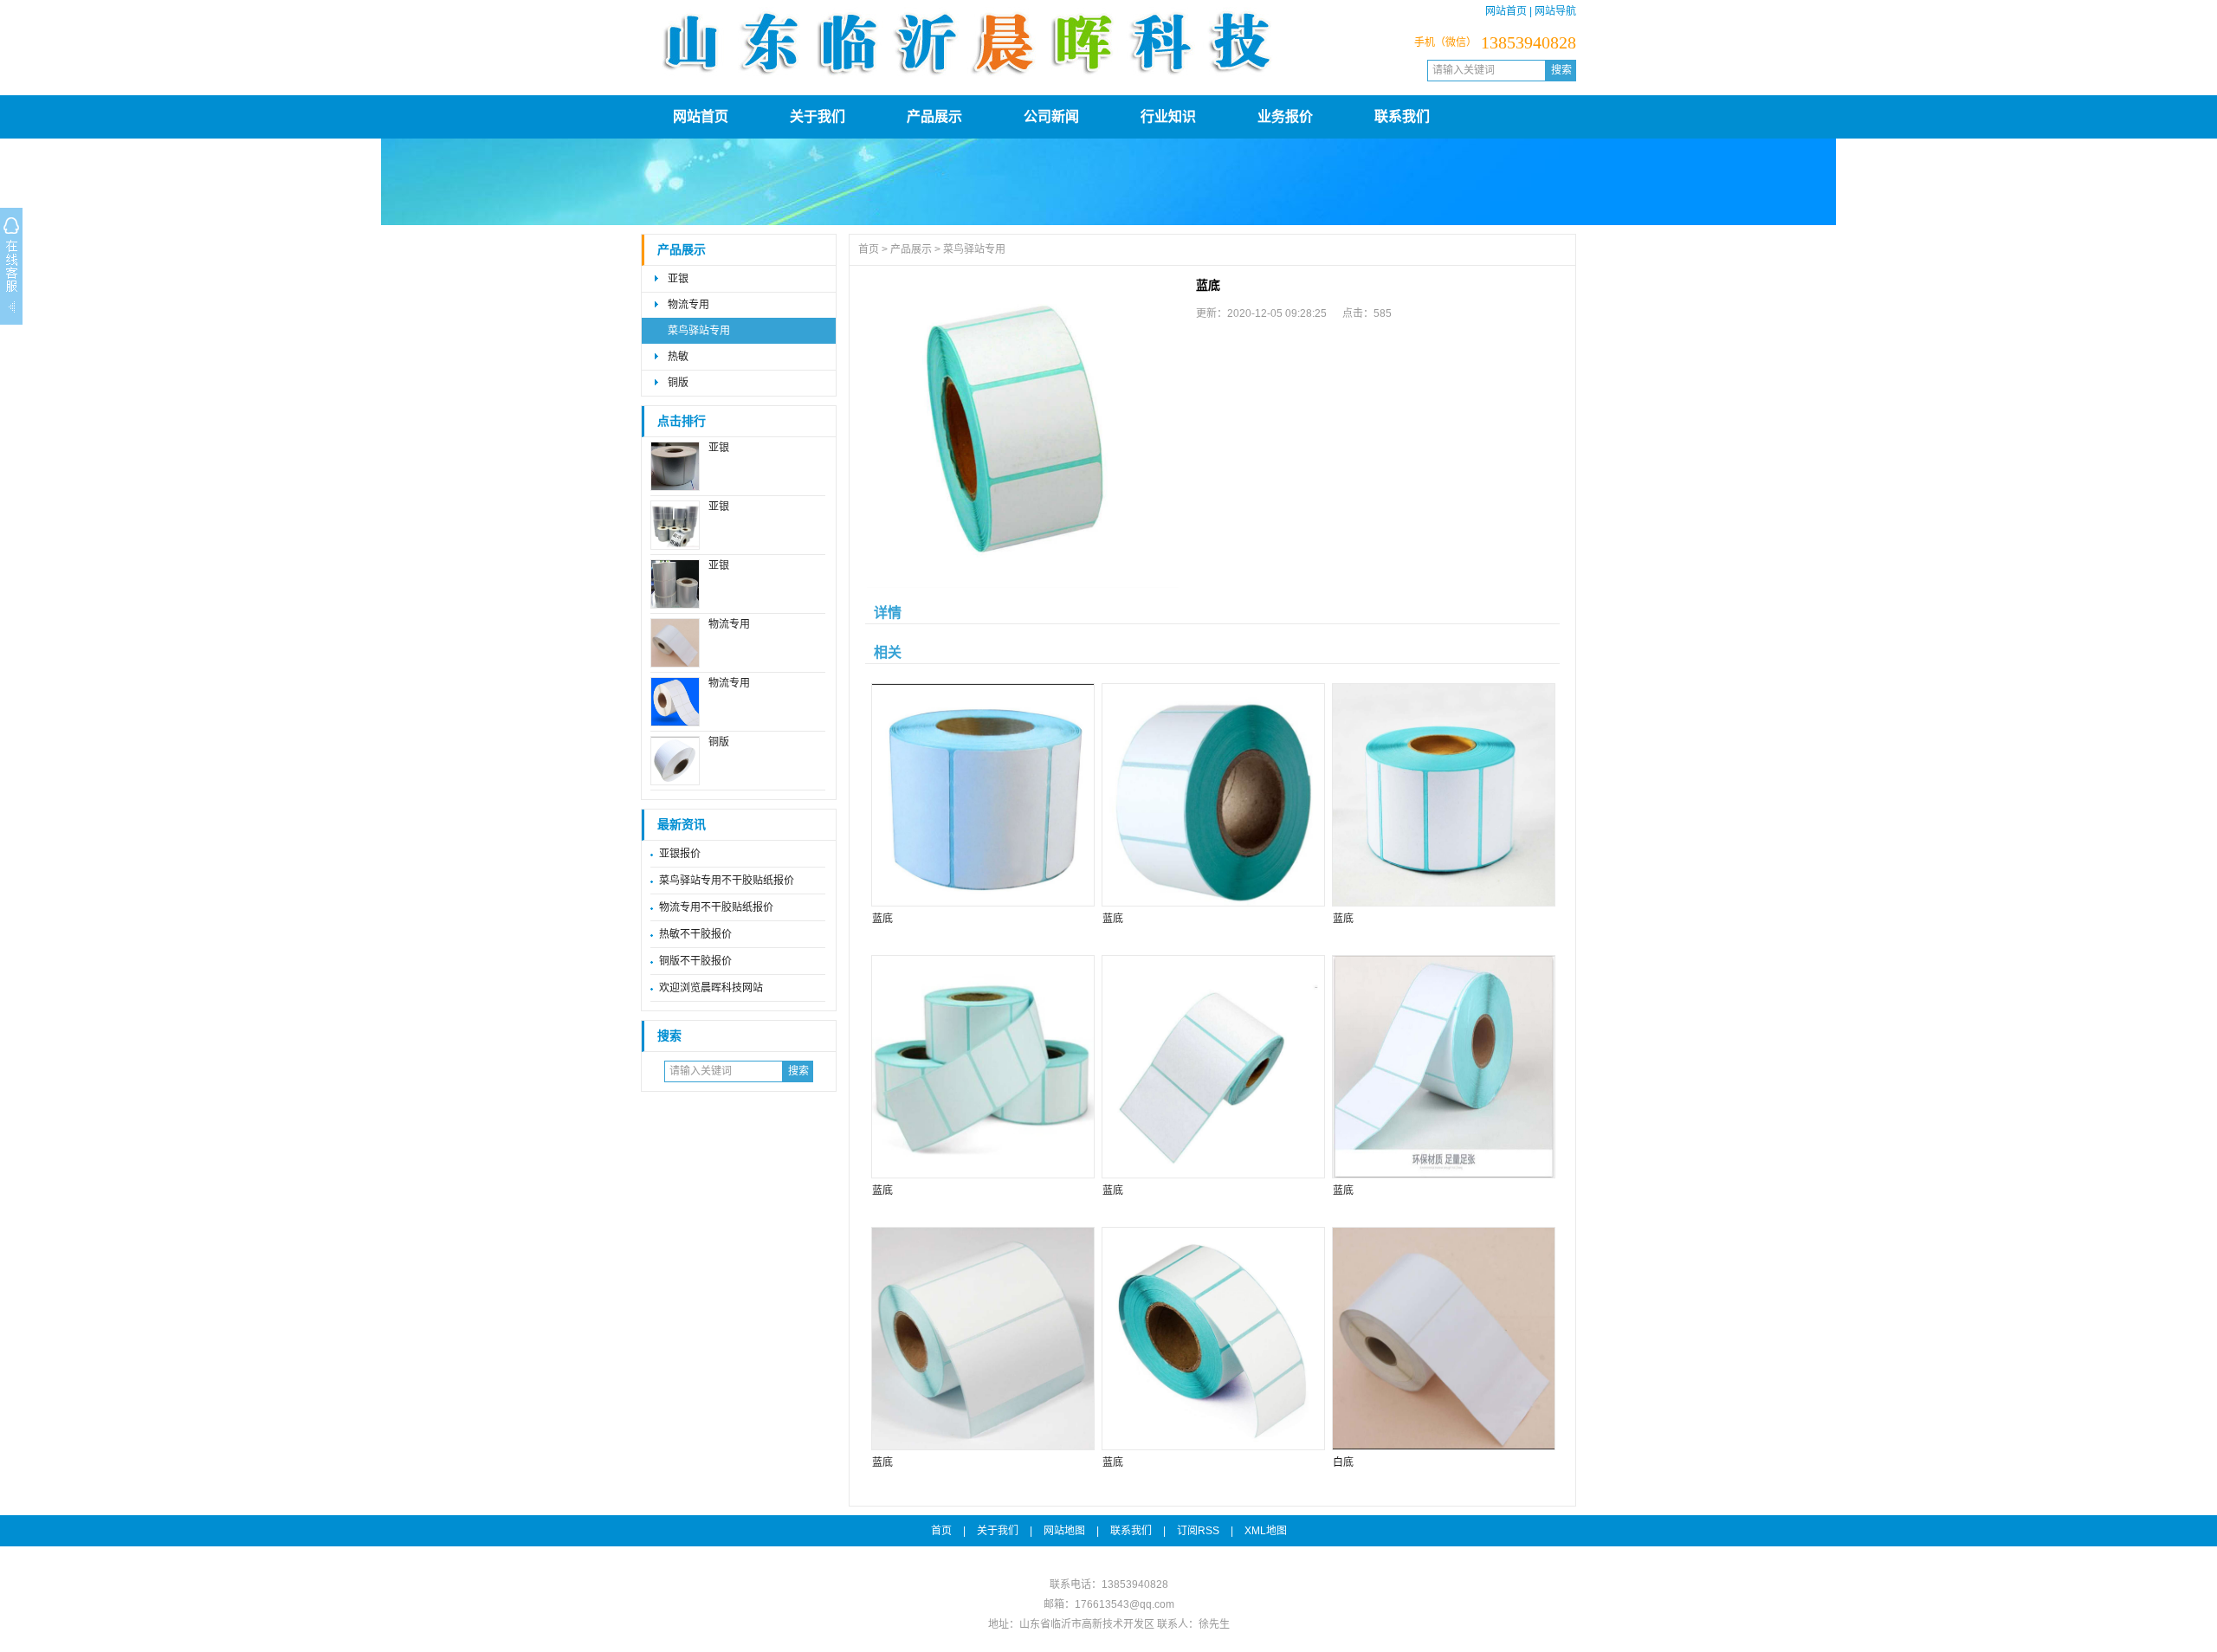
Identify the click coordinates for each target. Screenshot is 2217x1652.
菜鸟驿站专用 (699, 331)
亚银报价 (680, 854)
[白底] (1443, 1339)
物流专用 (688, 305)
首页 (869, 249)
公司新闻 (1051, 116)
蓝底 (882, 919)
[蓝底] (1023, 432)
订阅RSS (1198, 1531)
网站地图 (1064, 1531)
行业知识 (1168, 116)
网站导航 (1555, 11)
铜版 (678, 383)
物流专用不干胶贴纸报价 (716, 907)
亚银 (678, 279)
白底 (1343, 1462)
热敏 (678, 357)
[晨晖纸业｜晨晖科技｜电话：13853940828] (966, 82)
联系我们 (1402, 116)
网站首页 (1506, 11)
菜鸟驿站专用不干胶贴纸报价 (727, 881)
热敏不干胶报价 (695, 934)
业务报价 (1285, 116)
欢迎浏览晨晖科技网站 (711, 988)
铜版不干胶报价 (695, 961)
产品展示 (934, 116)
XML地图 (1266, 1531)
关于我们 (818, 116)
